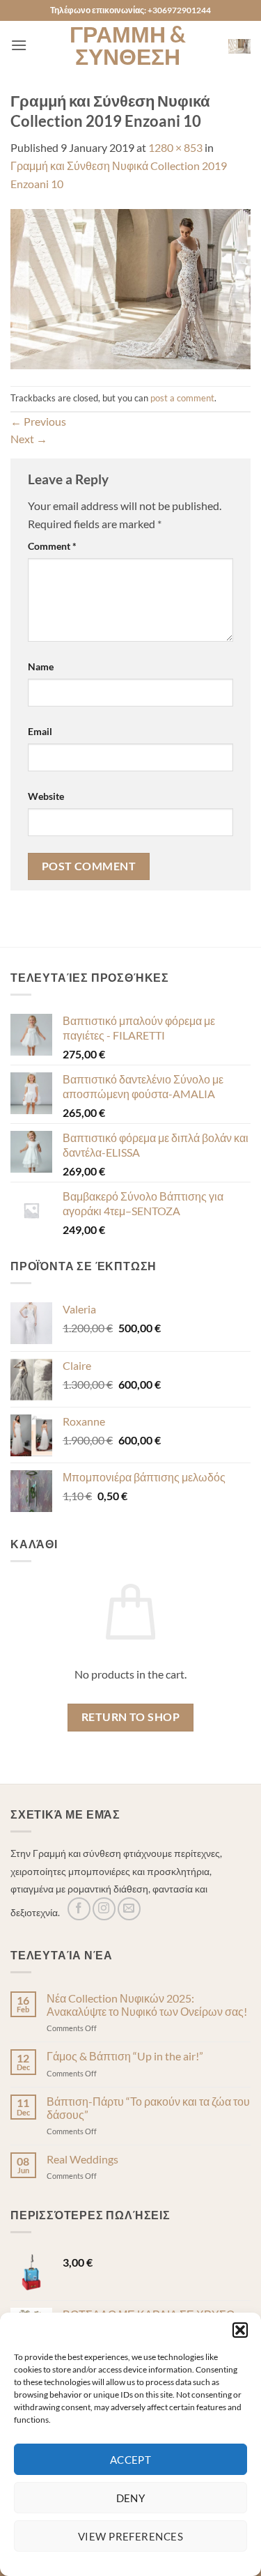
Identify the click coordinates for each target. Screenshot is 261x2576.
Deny (131, 2498)
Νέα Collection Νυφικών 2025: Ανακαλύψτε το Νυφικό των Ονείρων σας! (147, 2005)
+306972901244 (179, 10)
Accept (131, 2460)
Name (41, 666)
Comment (52, 546)
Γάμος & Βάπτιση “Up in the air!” (125, 2056)
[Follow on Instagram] (104, 1909)
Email (40, 731)
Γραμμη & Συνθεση (128, 45)
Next (29, 439)
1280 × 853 (175, 147)
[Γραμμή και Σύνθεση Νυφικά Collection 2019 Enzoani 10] (130, 287)
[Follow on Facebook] (79, 1909)
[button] (240, 2330)
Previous (38, 421)
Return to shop (131, 1717)
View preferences (130, 2536)
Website (46, 796)
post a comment (182, 398)
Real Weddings (82, 2159)
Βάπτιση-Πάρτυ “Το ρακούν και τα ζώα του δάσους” (148, 2108)
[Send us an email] (129, 1909)
